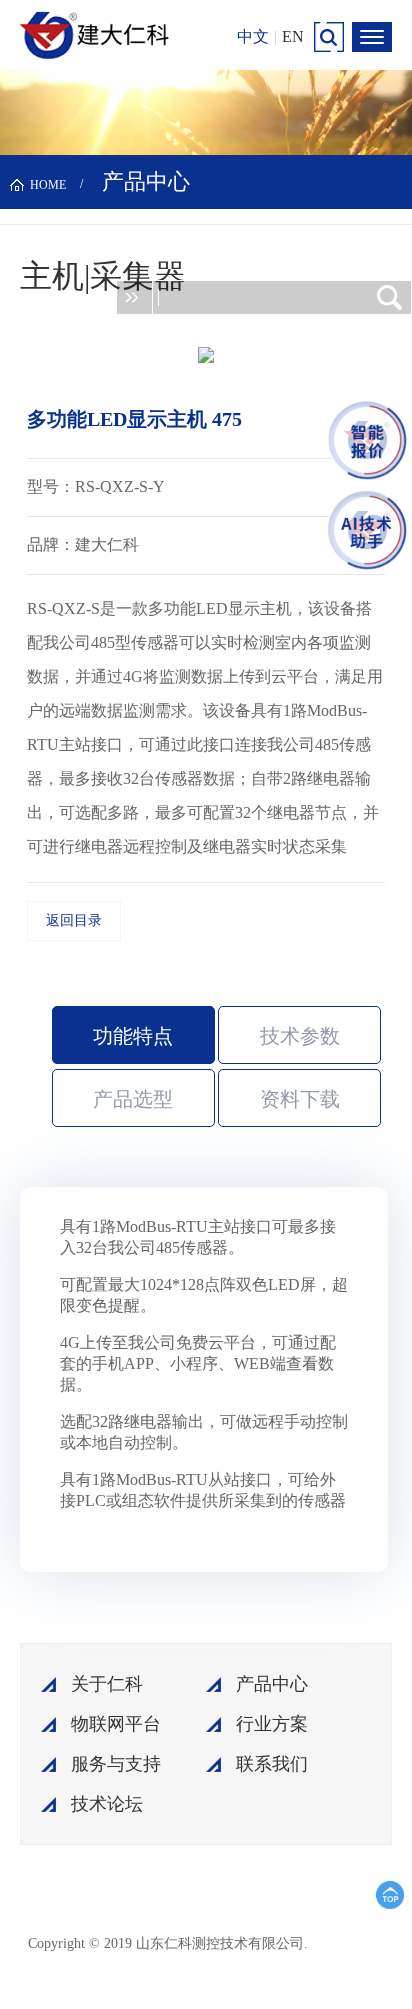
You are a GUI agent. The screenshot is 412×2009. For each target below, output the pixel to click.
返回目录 (74, 920)
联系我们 (272, 1764)
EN (293, 36)
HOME (48, 185)
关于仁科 (107, 1684)
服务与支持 (116, 1764)
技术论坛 (107, 1804)
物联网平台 (116, 1724)
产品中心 (272, 1684)
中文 (253, 36)
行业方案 (272, 1724)
